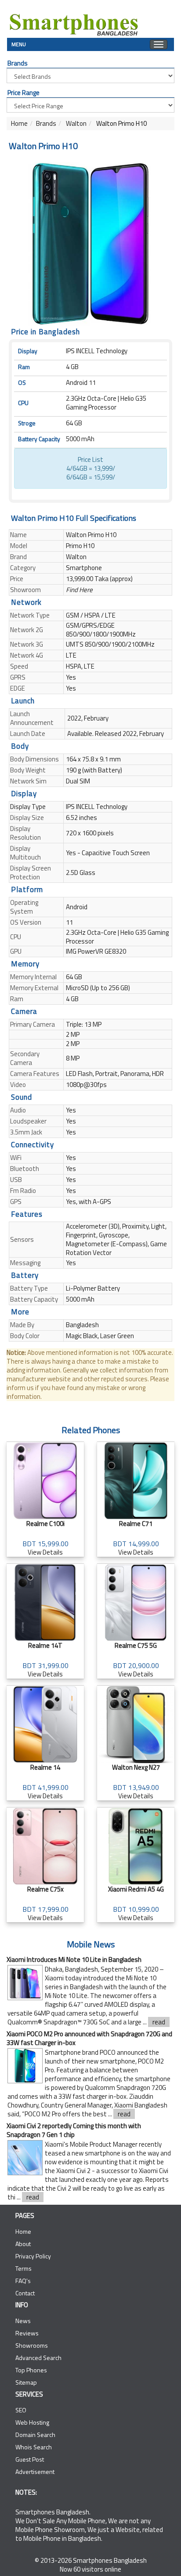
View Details (45, 1538)
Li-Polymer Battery (93, 1288)
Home (19, 123)
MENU (19, 43)
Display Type (28, 807)
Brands (46, 123)
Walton (76, 123)
